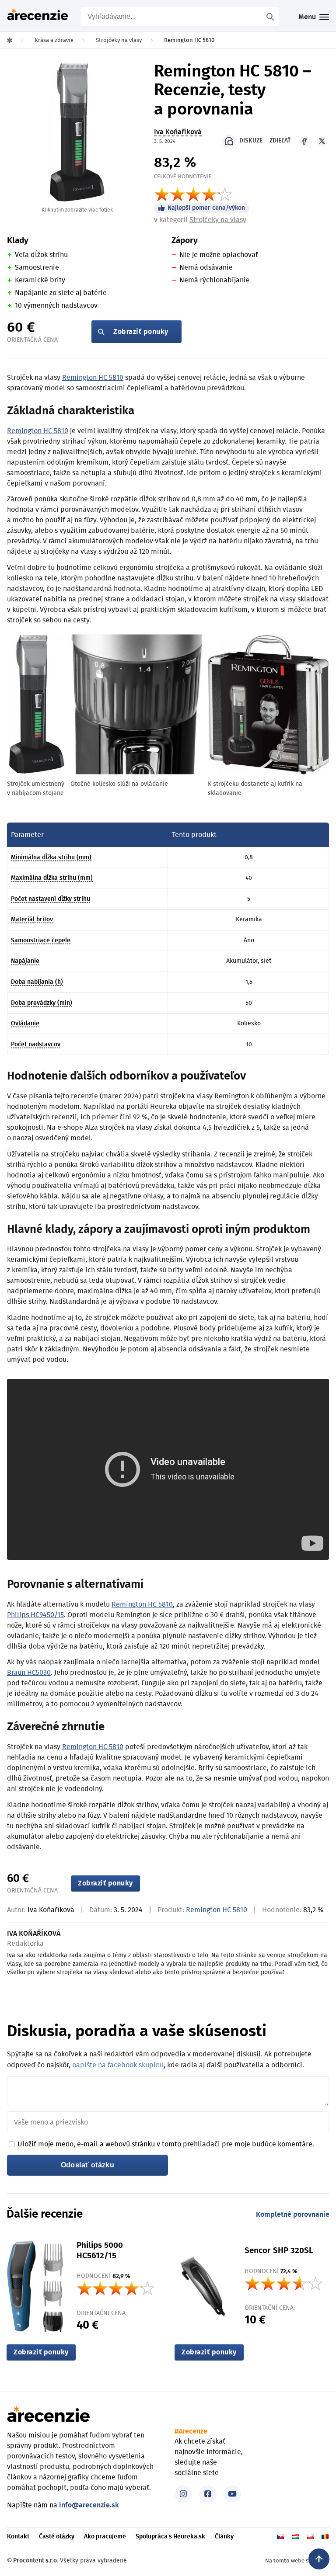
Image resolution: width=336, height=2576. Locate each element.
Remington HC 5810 (93, 378)
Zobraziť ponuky (141, 332)
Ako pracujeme (105, 2537)
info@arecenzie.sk (89, 2505)
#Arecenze (191, 2431)
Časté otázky (57, 2537)
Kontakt (18, 2537)
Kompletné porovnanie (293, 2215)
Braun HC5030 (29, 1673)
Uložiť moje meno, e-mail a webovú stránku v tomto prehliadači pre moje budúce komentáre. (166, 2144)
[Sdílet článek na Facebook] (304, 141)
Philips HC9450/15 (35, 1615)
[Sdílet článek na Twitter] (322, 141)
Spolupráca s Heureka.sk (170, 2537)
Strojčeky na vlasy (218, 220)
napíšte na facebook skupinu (118, 2065)
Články (224, 2537)
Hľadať (271, 17)
